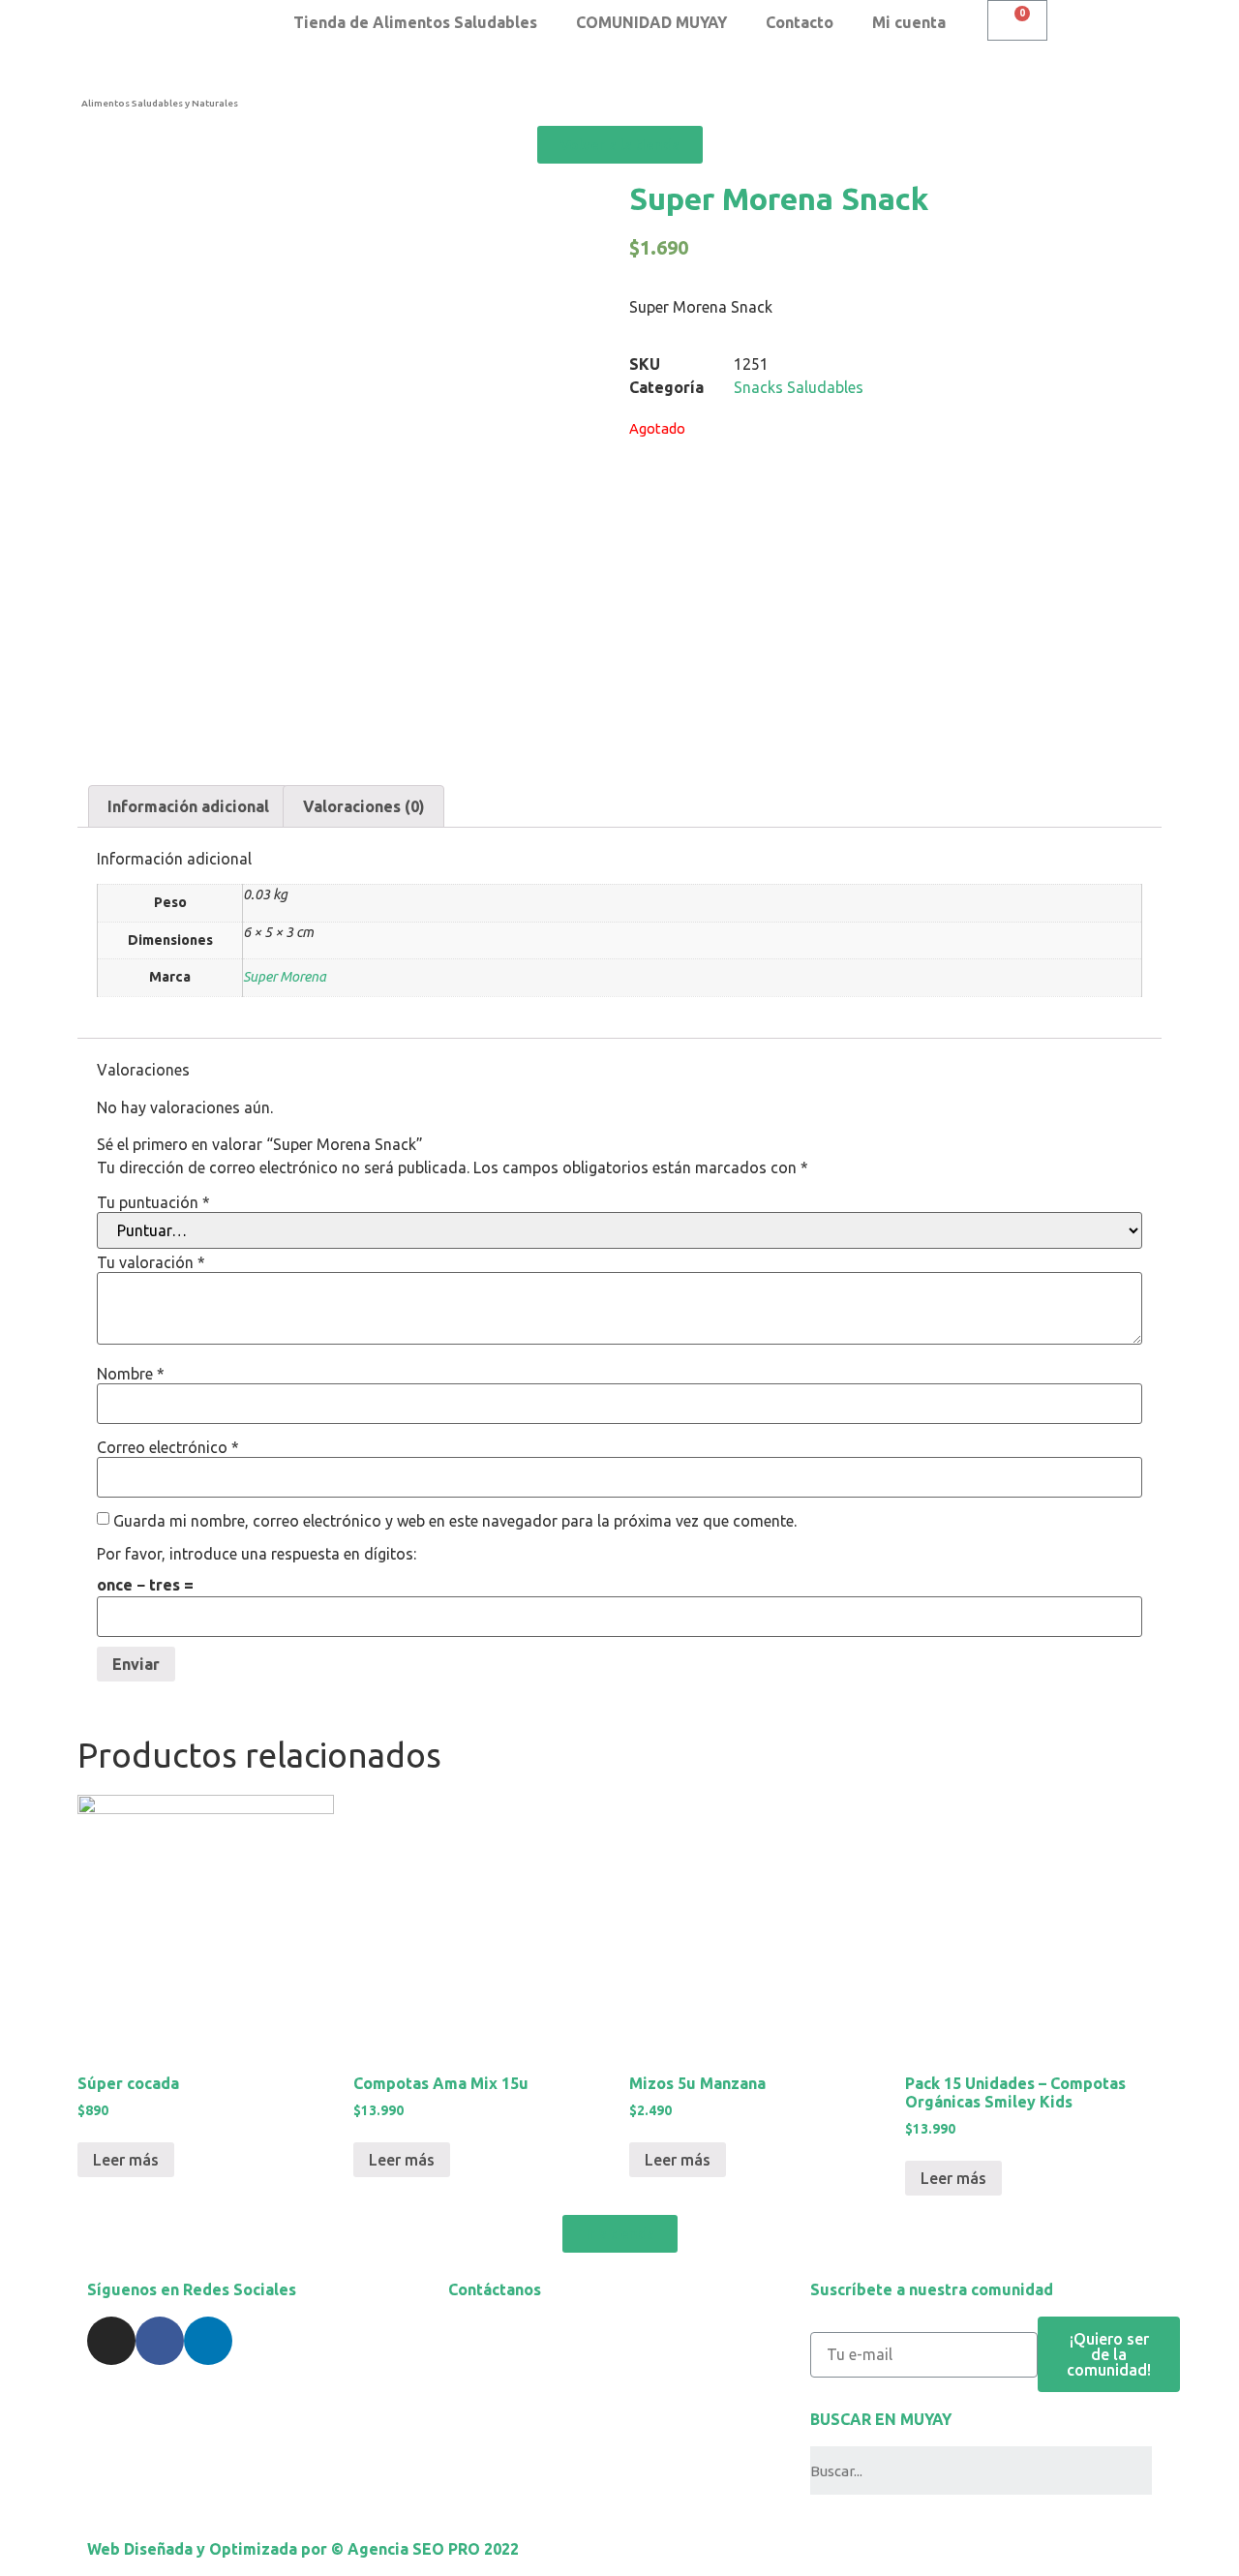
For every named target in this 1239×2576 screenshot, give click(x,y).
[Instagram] (111, 2341)
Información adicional (188, 806)
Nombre (131, 1374)
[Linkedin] (208, 2341)
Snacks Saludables (799, 387)
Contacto (800, 22)
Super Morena (285, 977)
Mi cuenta (909, 22)
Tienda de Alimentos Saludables (415, 22)
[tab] (188, 806)
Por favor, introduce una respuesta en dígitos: (257, 1554)
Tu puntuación (153, 1202)
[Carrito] (1017, 20)
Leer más (126, 2160)
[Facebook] (160, 2341)
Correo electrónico (168, 1447)
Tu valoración (151, 1262)
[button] (620, 145)
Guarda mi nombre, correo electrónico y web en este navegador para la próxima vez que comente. (455, 1521)
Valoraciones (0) (364, 806)
